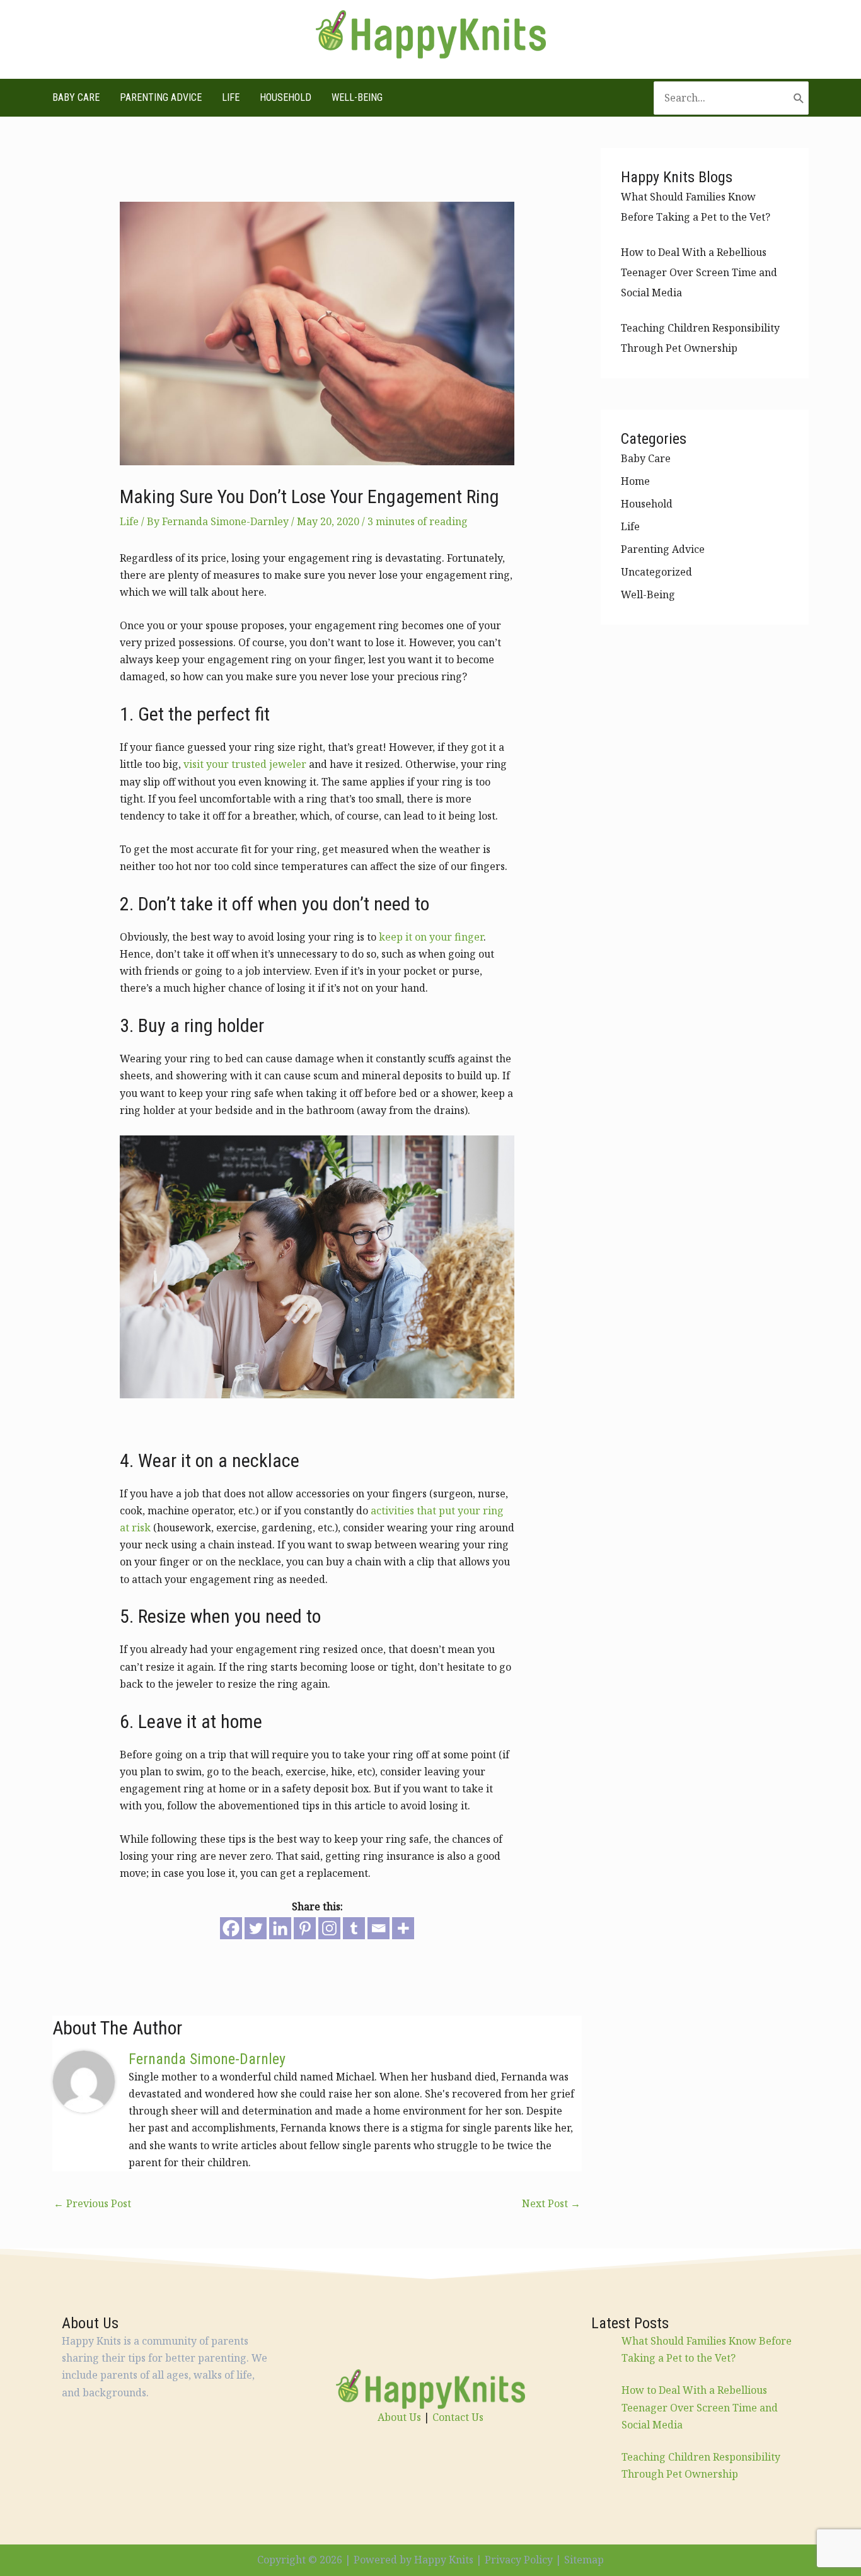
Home (635, 481)
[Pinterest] (305, 1928)
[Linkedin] (280, 1928)
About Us (399, 2417)
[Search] (799, 98)
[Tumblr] (354, 1928)
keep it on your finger (431, 937)
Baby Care (76, 97)
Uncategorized (656, 572)
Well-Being (357, 97)
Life (231, 97)
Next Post (551, 2203)
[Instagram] (329, 1928)
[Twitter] (256, 1928)
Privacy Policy (519, 2560)
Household (286, 97)
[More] (403, 1928)
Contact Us (458, 2417)
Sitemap (584, 2560)
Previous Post (92, 2203)
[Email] (378, 1928)
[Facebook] (231, 1928)
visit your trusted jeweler (245, 764)
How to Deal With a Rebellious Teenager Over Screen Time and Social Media (699, 272)
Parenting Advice (161, 97)
